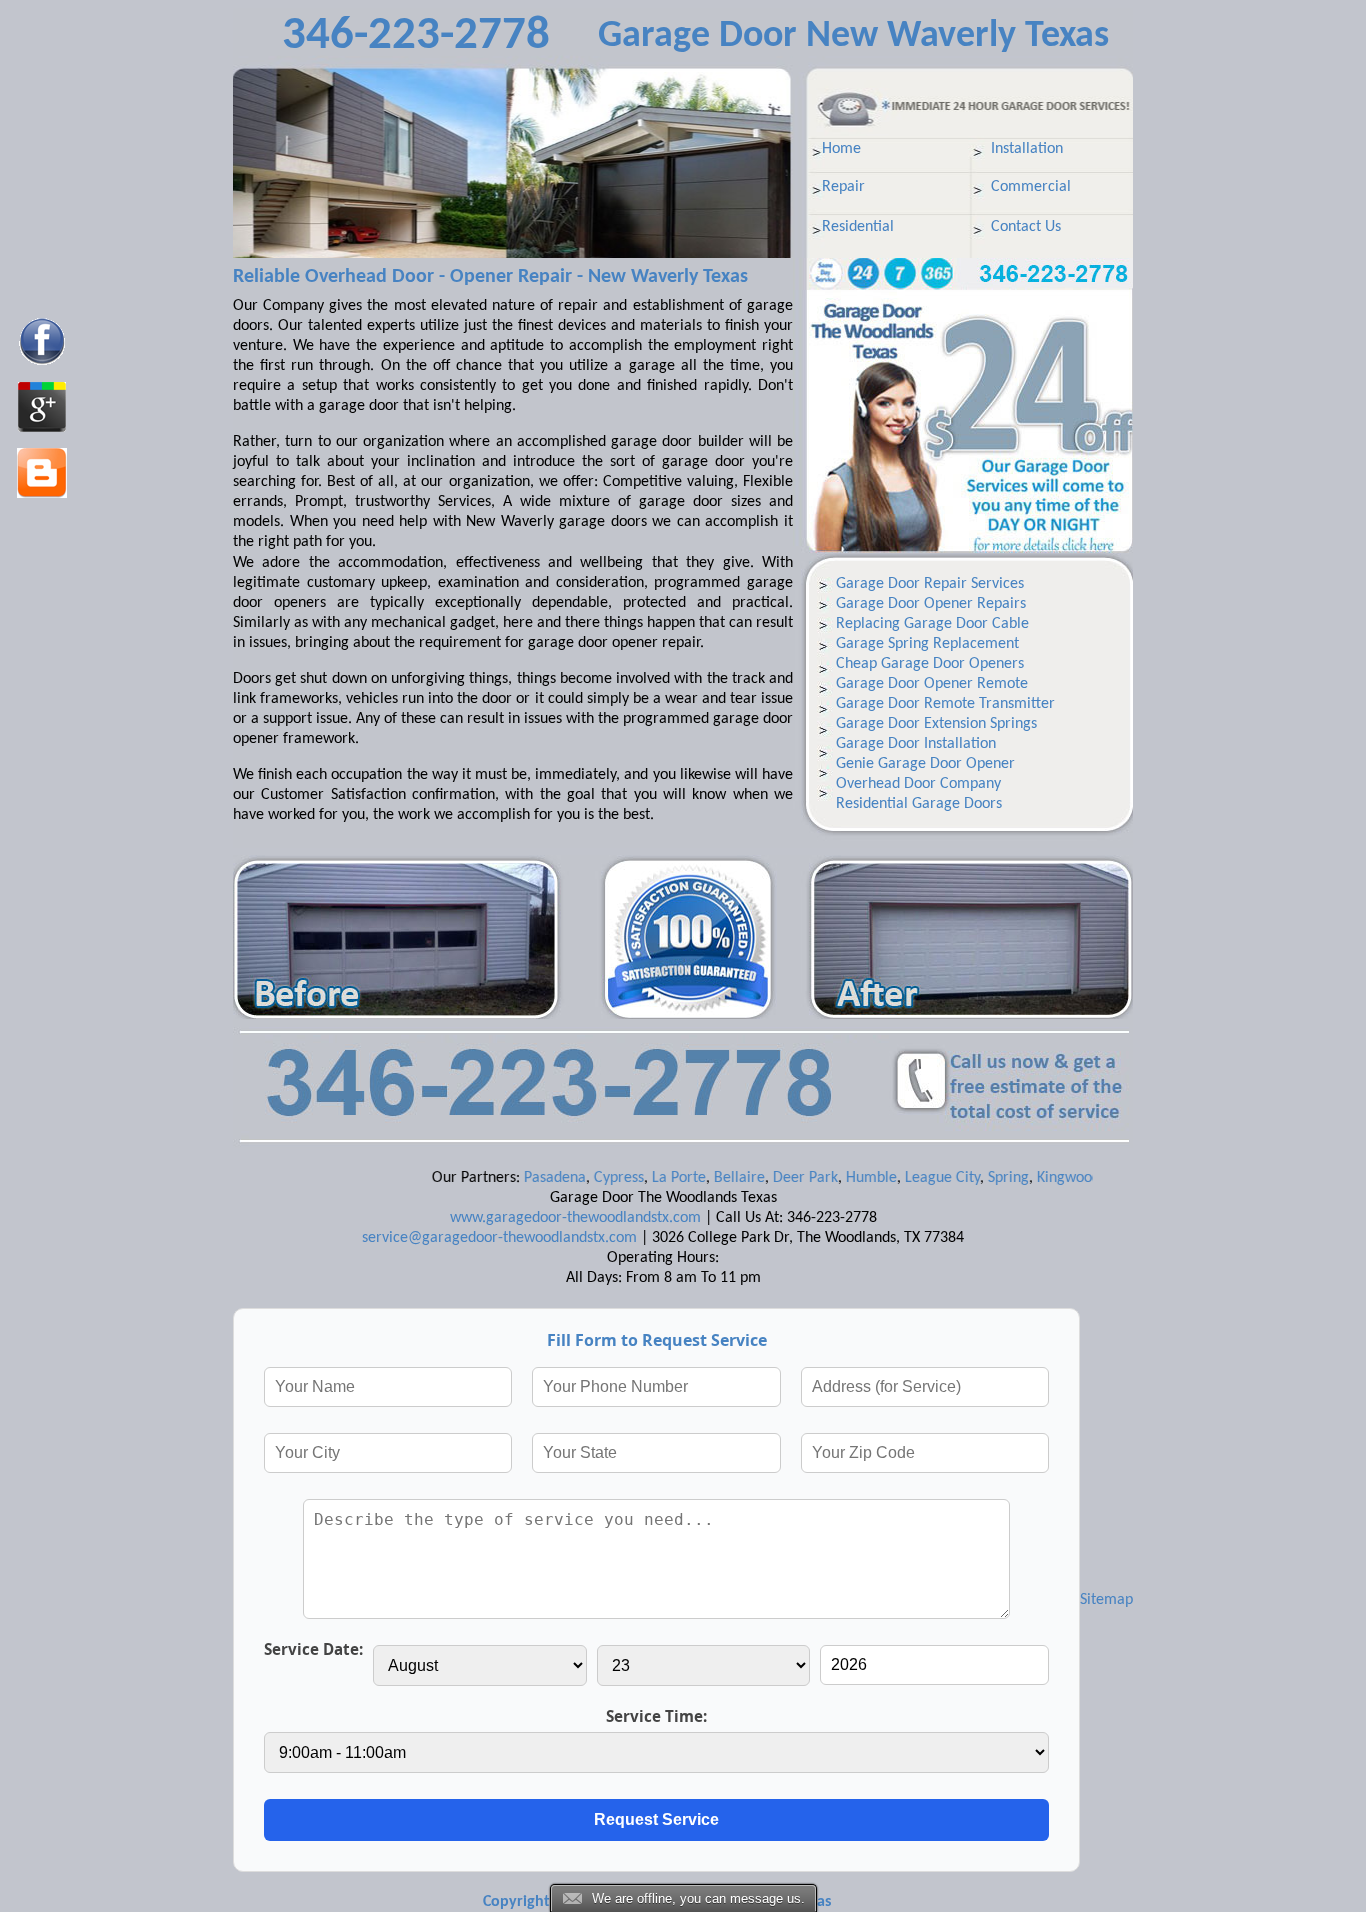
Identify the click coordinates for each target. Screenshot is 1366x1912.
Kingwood (1028, 1178)
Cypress (579, 1178)
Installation (1027, 149)
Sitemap (1106, 1600)
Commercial (1031, 187)
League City (902, 1178)
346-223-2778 (416, 36)
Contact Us (1026, 227)
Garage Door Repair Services (930, 584)
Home (841, 149)
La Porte (639, 1178)
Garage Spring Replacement (927, 644)
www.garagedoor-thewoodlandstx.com (575, 1218)
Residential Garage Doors (919, 804)
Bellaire (699, 1178)
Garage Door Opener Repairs (931, 604)
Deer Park (765, 1178)
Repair (843, 187)
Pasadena (515, 1178)
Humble (831, 1178)
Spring (968, 1178)
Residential (858, 227)
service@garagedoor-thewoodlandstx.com (499, 1238)
